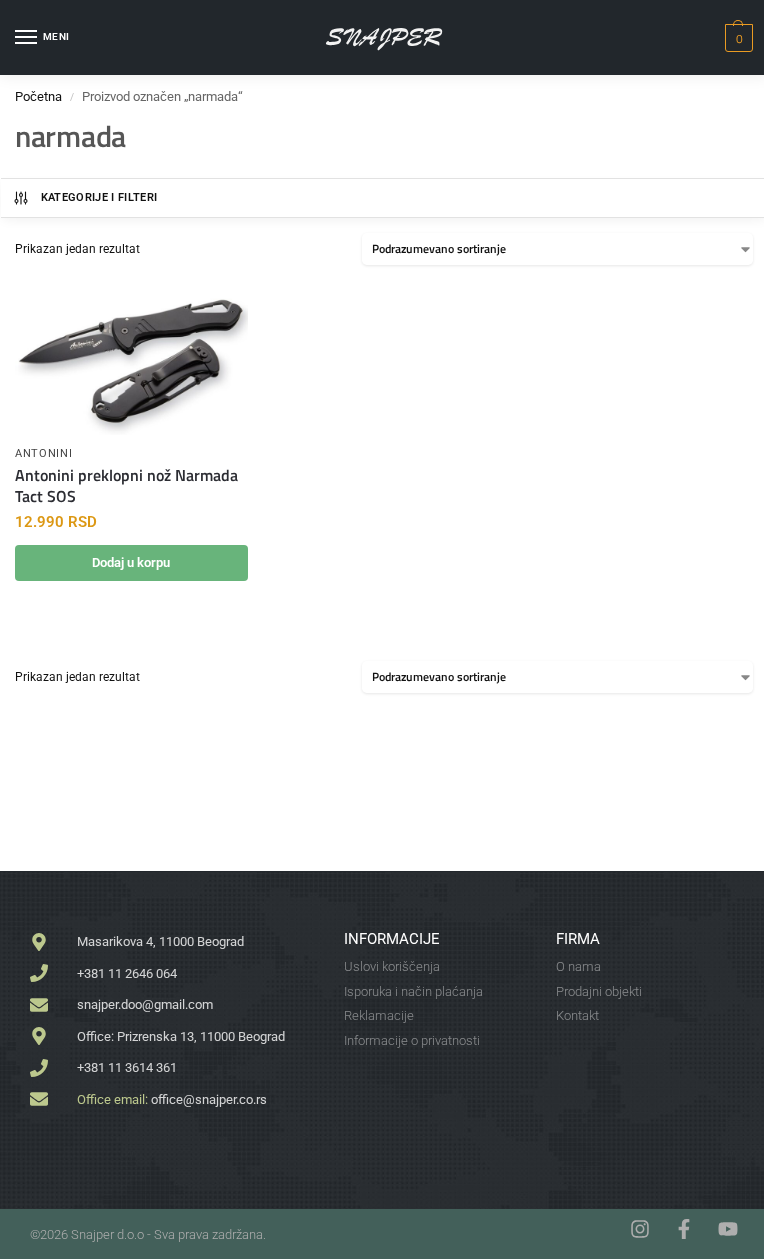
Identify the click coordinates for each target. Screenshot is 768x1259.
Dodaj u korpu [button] (131, 562)
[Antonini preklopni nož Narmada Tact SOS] (131, 357)
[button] (736, 38)
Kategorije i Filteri (99, 197)
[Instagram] (640, 1229)
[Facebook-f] (684, 1229)
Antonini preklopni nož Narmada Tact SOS (126, 486)
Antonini (44, 453)
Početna (38, 96)
